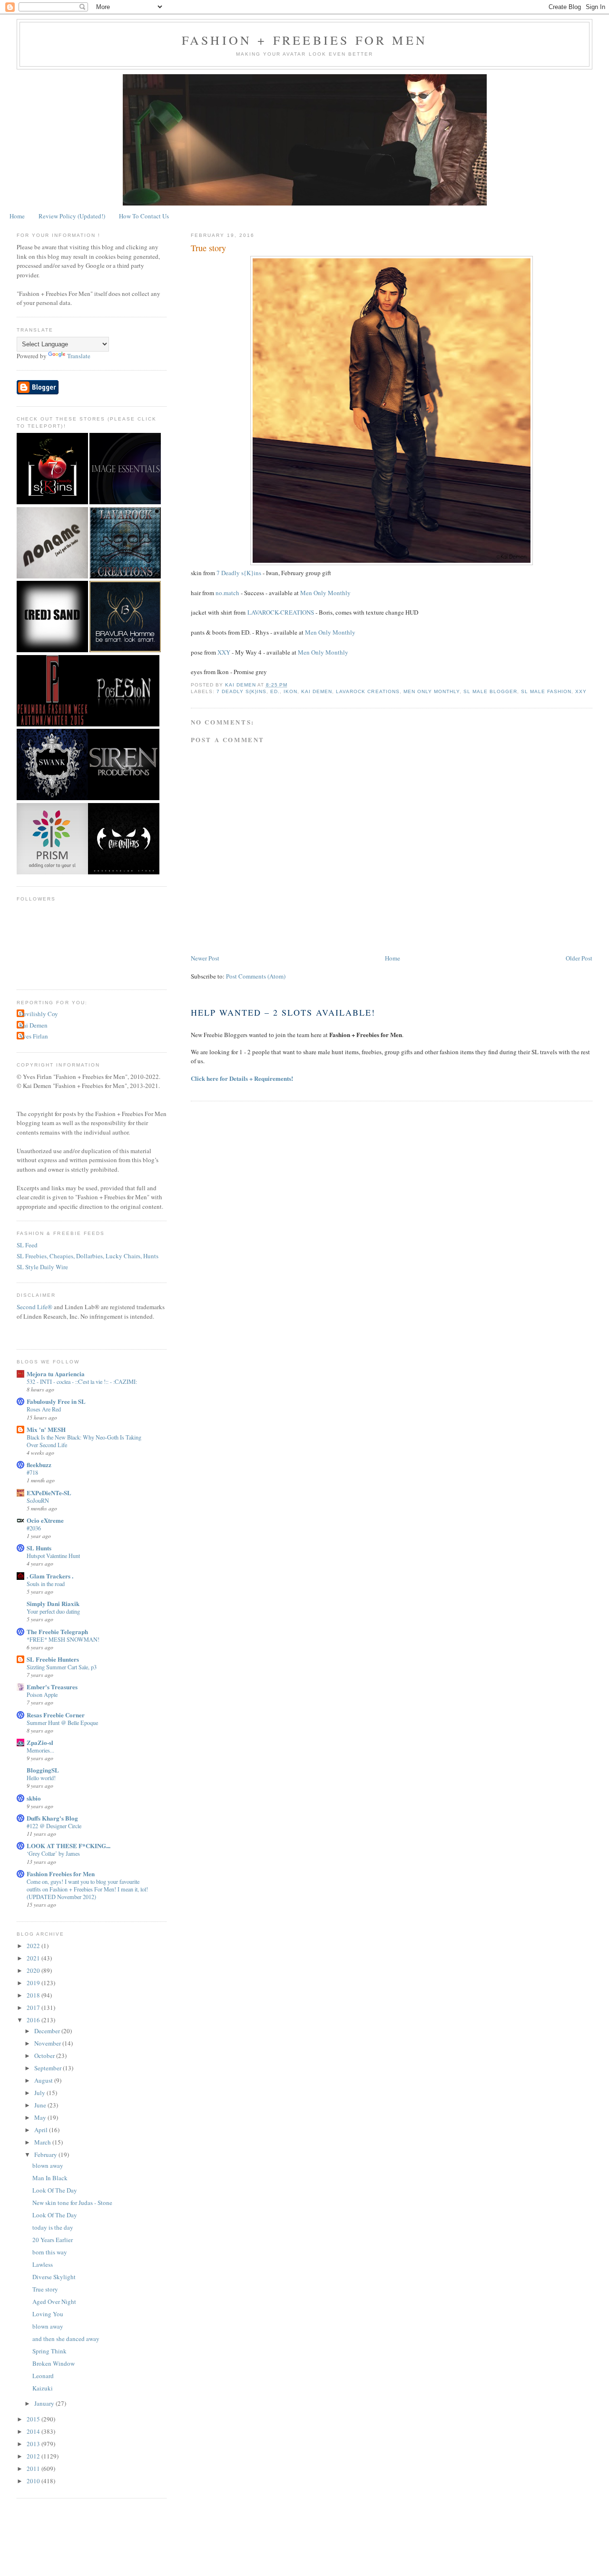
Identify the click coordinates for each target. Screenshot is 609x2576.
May (41, 2117)
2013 (34, 2444)
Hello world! (41, 1778)
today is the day (53, 2227)
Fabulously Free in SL (56, 1401)
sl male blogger (490, 691)
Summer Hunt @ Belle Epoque (62, 1723)
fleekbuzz (39, 1464)
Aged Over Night (54, 2302)
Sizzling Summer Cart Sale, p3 (62, 1667)
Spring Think (49, 2351)
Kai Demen (317, 691)
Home (17, 216)
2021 (34, 1958)
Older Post (579, 958)
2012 (34, 2456)
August (44, 2080)
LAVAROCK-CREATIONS (281, 612)
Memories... (40, 1750)
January (45, 2403)
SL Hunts (39, 1548)
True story (45, 2289)
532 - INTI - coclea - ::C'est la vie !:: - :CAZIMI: (82, 1381)
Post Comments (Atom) (256, 976)
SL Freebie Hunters (53, 1659)
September (49, 2068)
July (40, 2093)
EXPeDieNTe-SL (49, 1493)
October (45, 2056)
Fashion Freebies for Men (61, 1874)
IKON (290, 691)
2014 (34, 2431)
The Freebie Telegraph (57, 1631)
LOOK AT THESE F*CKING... (69, 1846)
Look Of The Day (55, 2190)
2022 (34, 1946)
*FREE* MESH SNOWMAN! (63, 1639)
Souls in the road (46, 1584)
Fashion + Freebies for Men (304, 40)
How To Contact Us (144, 216)
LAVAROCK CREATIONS (368, 691)
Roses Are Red (44, 1409)
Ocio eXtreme (45, 1520)
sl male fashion (546, 691)
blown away (48, 2165)
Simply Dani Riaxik (53, 1603)
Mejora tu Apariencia (56, 1374)
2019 (34, 1983)
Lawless (43, 2264)
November (48, 2043)
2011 (34, 2468)
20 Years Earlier (53, 2240)
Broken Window (54, 2363)
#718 (32, 1472)
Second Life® (34, 1307)
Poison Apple (42, 1694)
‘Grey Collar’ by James (53, 1853)
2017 (34, 2008)
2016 (34, 2020)
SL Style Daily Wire (42, 1267)
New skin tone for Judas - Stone (72, 2203)
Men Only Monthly (325, 593)
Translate (79, 356)
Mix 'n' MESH (46, 1429)
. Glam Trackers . (50, 1576)
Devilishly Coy (39, 1014)
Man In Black (50, 2178)
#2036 (34, 1528)
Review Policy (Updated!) (72, 216)
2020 (34, 1970)
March (43, 2142)
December (48, 2031)
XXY (224, 652)
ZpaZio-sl (40, 1742)
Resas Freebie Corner (56, 1715)
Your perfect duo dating (53, 1611)
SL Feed (27, 1245)
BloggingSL (43, 1770)
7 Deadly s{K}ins (239, 573)
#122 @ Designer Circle (54, 1826)
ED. (275, 691)
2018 (34, 1995)
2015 (34, 2419)
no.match (227, 593)
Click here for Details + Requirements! (242, 1078)
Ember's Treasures (52, 1687)
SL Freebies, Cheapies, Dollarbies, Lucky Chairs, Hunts (88, 1256)
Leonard (43, 2376)
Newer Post (205, 958)
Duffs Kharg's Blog (52, 1818)
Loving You (48, 2314)
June (41, 2105)
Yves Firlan (34, 1036)
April (42, 2130)
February (46, 2155)
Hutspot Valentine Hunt (53, 1556)
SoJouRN (38, 1500)
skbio (34, 1798)
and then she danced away (66, 2339)
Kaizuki (43, 2388)
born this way (50, 2252)
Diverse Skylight (54, 2277)
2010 (34, 2481)
